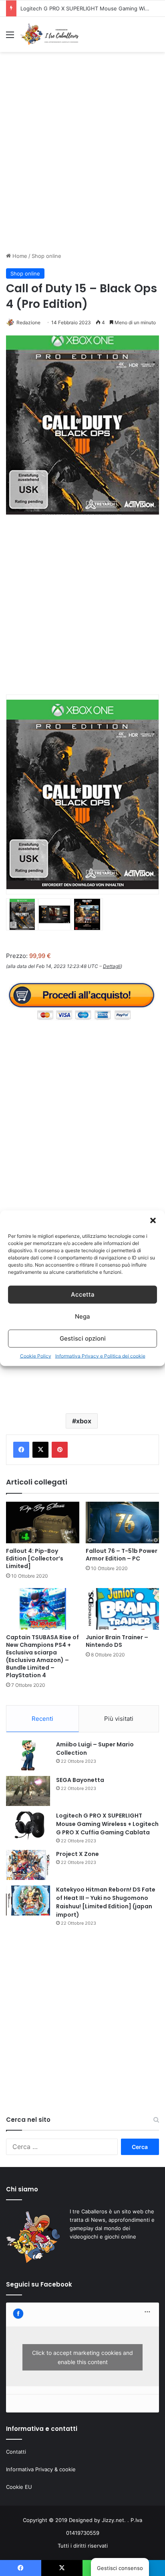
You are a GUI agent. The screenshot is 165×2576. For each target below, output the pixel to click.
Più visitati (119, 1719)
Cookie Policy (36, 1356)
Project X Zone (39, 8)
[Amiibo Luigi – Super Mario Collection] (28, 1755)
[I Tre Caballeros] (50, 34)
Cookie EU (19, 2487)
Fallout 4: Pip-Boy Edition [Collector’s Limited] (35, 1558)
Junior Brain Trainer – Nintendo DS (117, 1641)
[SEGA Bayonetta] (28, 1791)
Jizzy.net (113, 2520)
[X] (40, 1450)
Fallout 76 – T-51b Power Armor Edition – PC (122, 1555)
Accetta (83, 1294)
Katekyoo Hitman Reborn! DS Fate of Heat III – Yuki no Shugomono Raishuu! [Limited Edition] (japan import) (106, 1902)
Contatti (16, 2452)
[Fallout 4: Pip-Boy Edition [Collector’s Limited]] (43, 1522)
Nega (82, 1316)
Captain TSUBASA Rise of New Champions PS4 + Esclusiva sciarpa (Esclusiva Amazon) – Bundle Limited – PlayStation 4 (42, 1656)
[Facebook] (21, 1450)
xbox (84, 1421)
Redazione (28, 322)
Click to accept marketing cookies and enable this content (82, 2357)
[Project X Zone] (28, 1865)
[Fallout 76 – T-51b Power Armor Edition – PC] (122, 1522)
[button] (153, 1220)
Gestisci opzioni (83, 1338)
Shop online (46, 256)
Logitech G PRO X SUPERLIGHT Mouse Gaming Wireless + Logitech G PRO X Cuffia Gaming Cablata (107, 1824)
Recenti (42, 1719)
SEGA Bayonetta (80, 1780)
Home (19, 256)
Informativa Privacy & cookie (41, 2469)
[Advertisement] (82, 159)
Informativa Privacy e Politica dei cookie (100, 1356)
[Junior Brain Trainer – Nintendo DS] (122, 1609)
